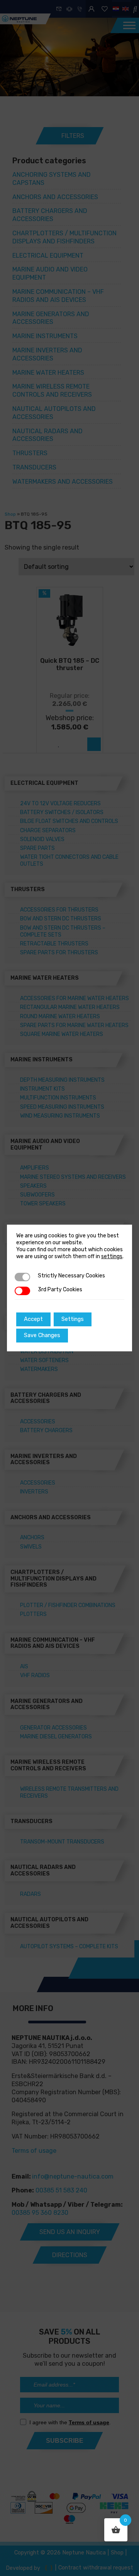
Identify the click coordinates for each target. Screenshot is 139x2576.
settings (112, 1256)
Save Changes (42, 1335)
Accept (33, 1319)
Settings (73, 1319)
